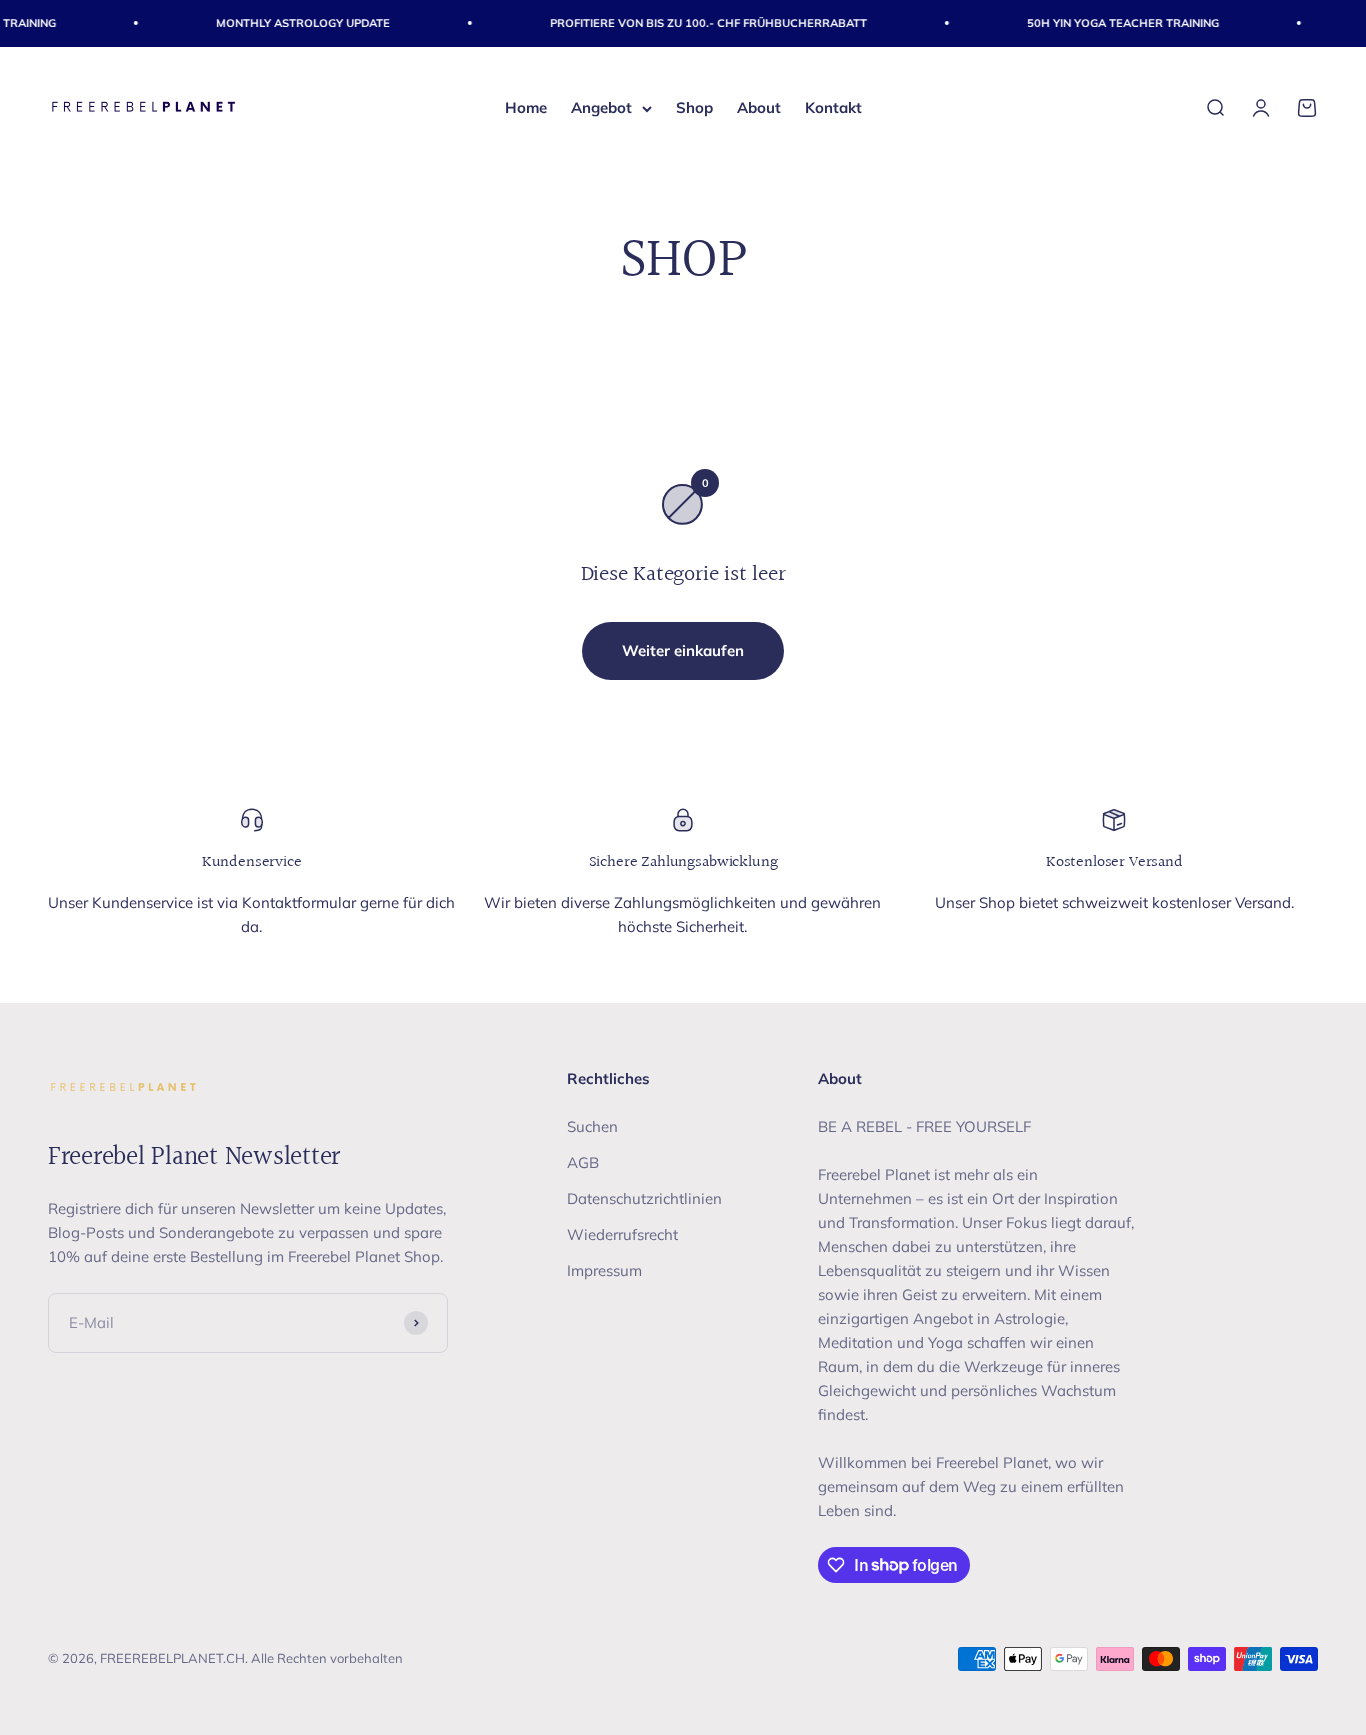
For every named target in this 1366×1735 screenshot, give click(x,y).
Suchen (592, 1126)
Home (526, 107)
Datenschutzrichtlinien (644, 1198)
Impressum (604, 1270)
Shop (694, 107)
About (759, 107)
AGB (583, 1162)
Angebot (601, 107)
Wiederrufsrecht (622, 1234)
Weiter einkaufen (683, 650)
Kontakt (833, 107)
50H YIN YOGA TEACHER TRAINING (1110, 23)
